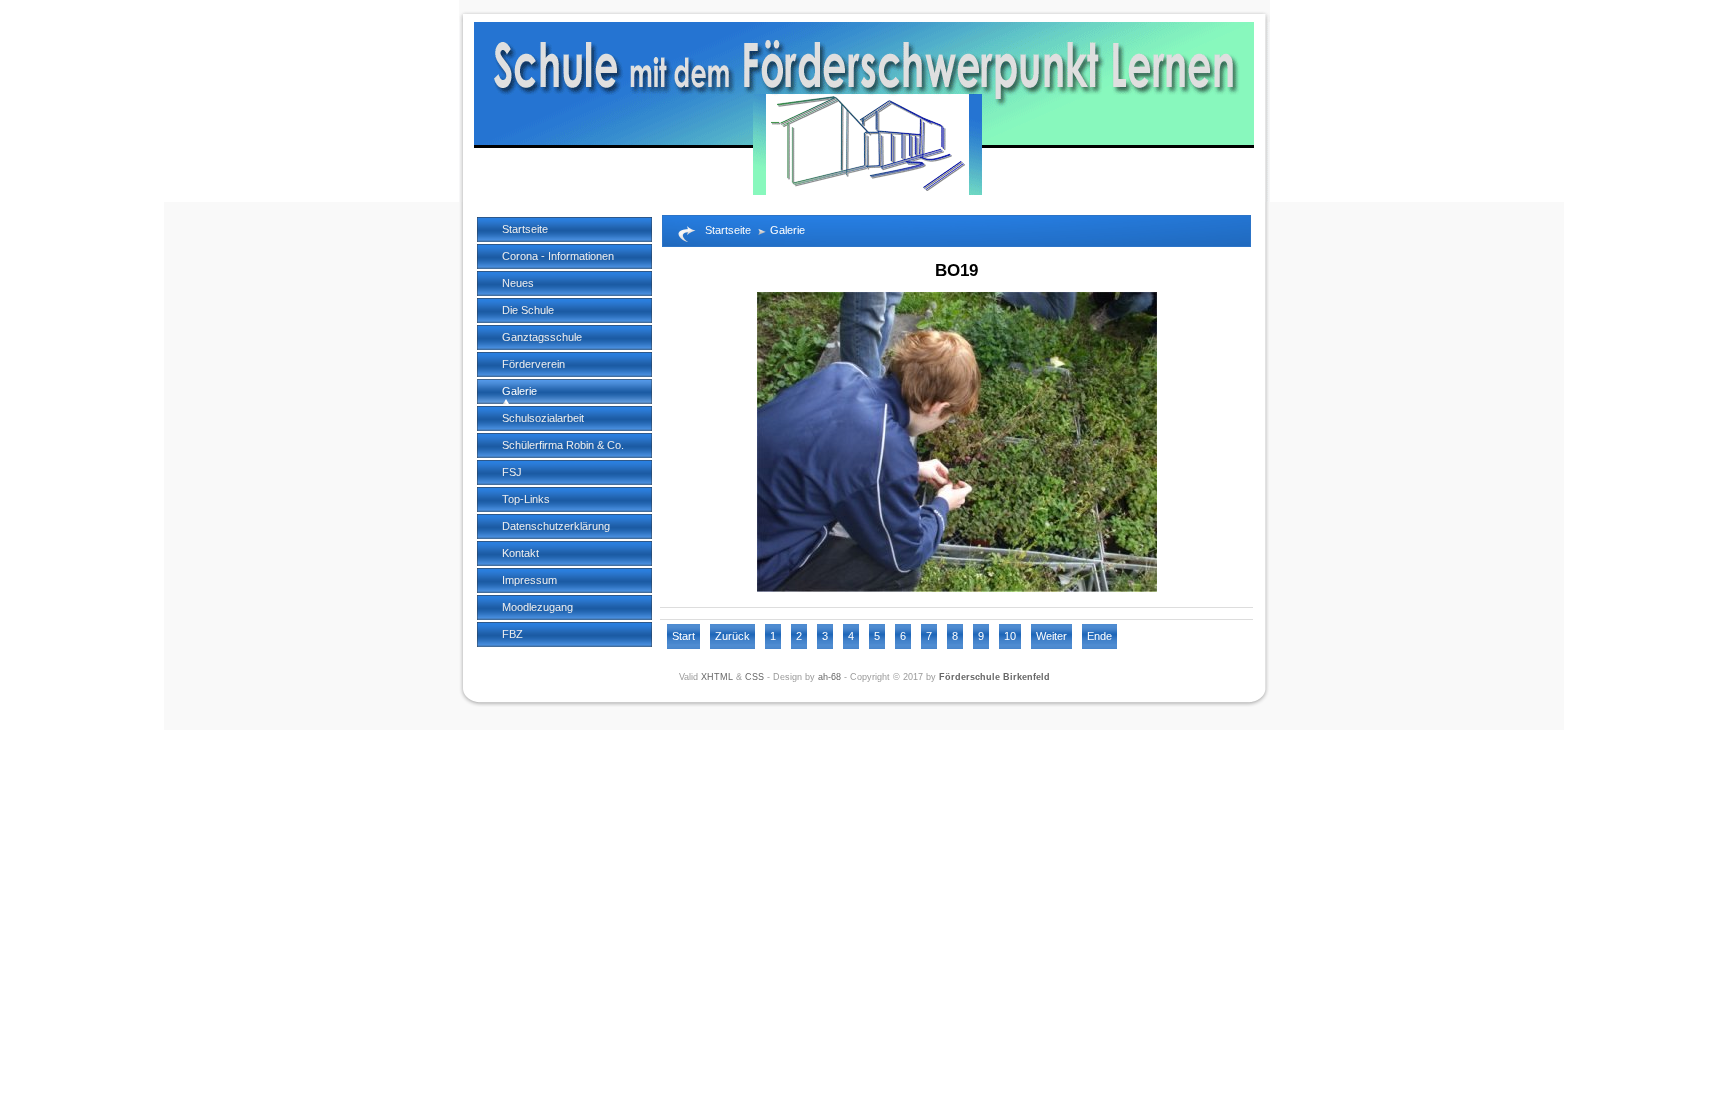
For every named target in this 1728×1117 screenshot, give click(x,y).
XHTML (717, 677)
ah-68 (829, 677)
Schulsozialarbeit (543, 418)
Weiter (1051, 636)
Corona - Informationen (558, 256)
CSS (754, 677)
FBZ (512, 634)
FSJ (512, 472)
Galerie (519, 391)
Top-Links (526, 499)
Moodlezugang (537, 607)
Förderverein (533, 364)
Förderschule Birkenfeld (994, 677)
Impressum (529, 580)
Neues (518, 283)
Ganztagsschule (542, 337)
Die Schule (528, 310)
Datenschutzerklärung (556, 526)
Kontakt (520, 553)
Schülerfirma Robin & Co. (563, 445)
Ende (1099, 636)
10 (1010, 636)
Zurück (732, 636)
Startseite (525, 229)
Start (683, 636)
